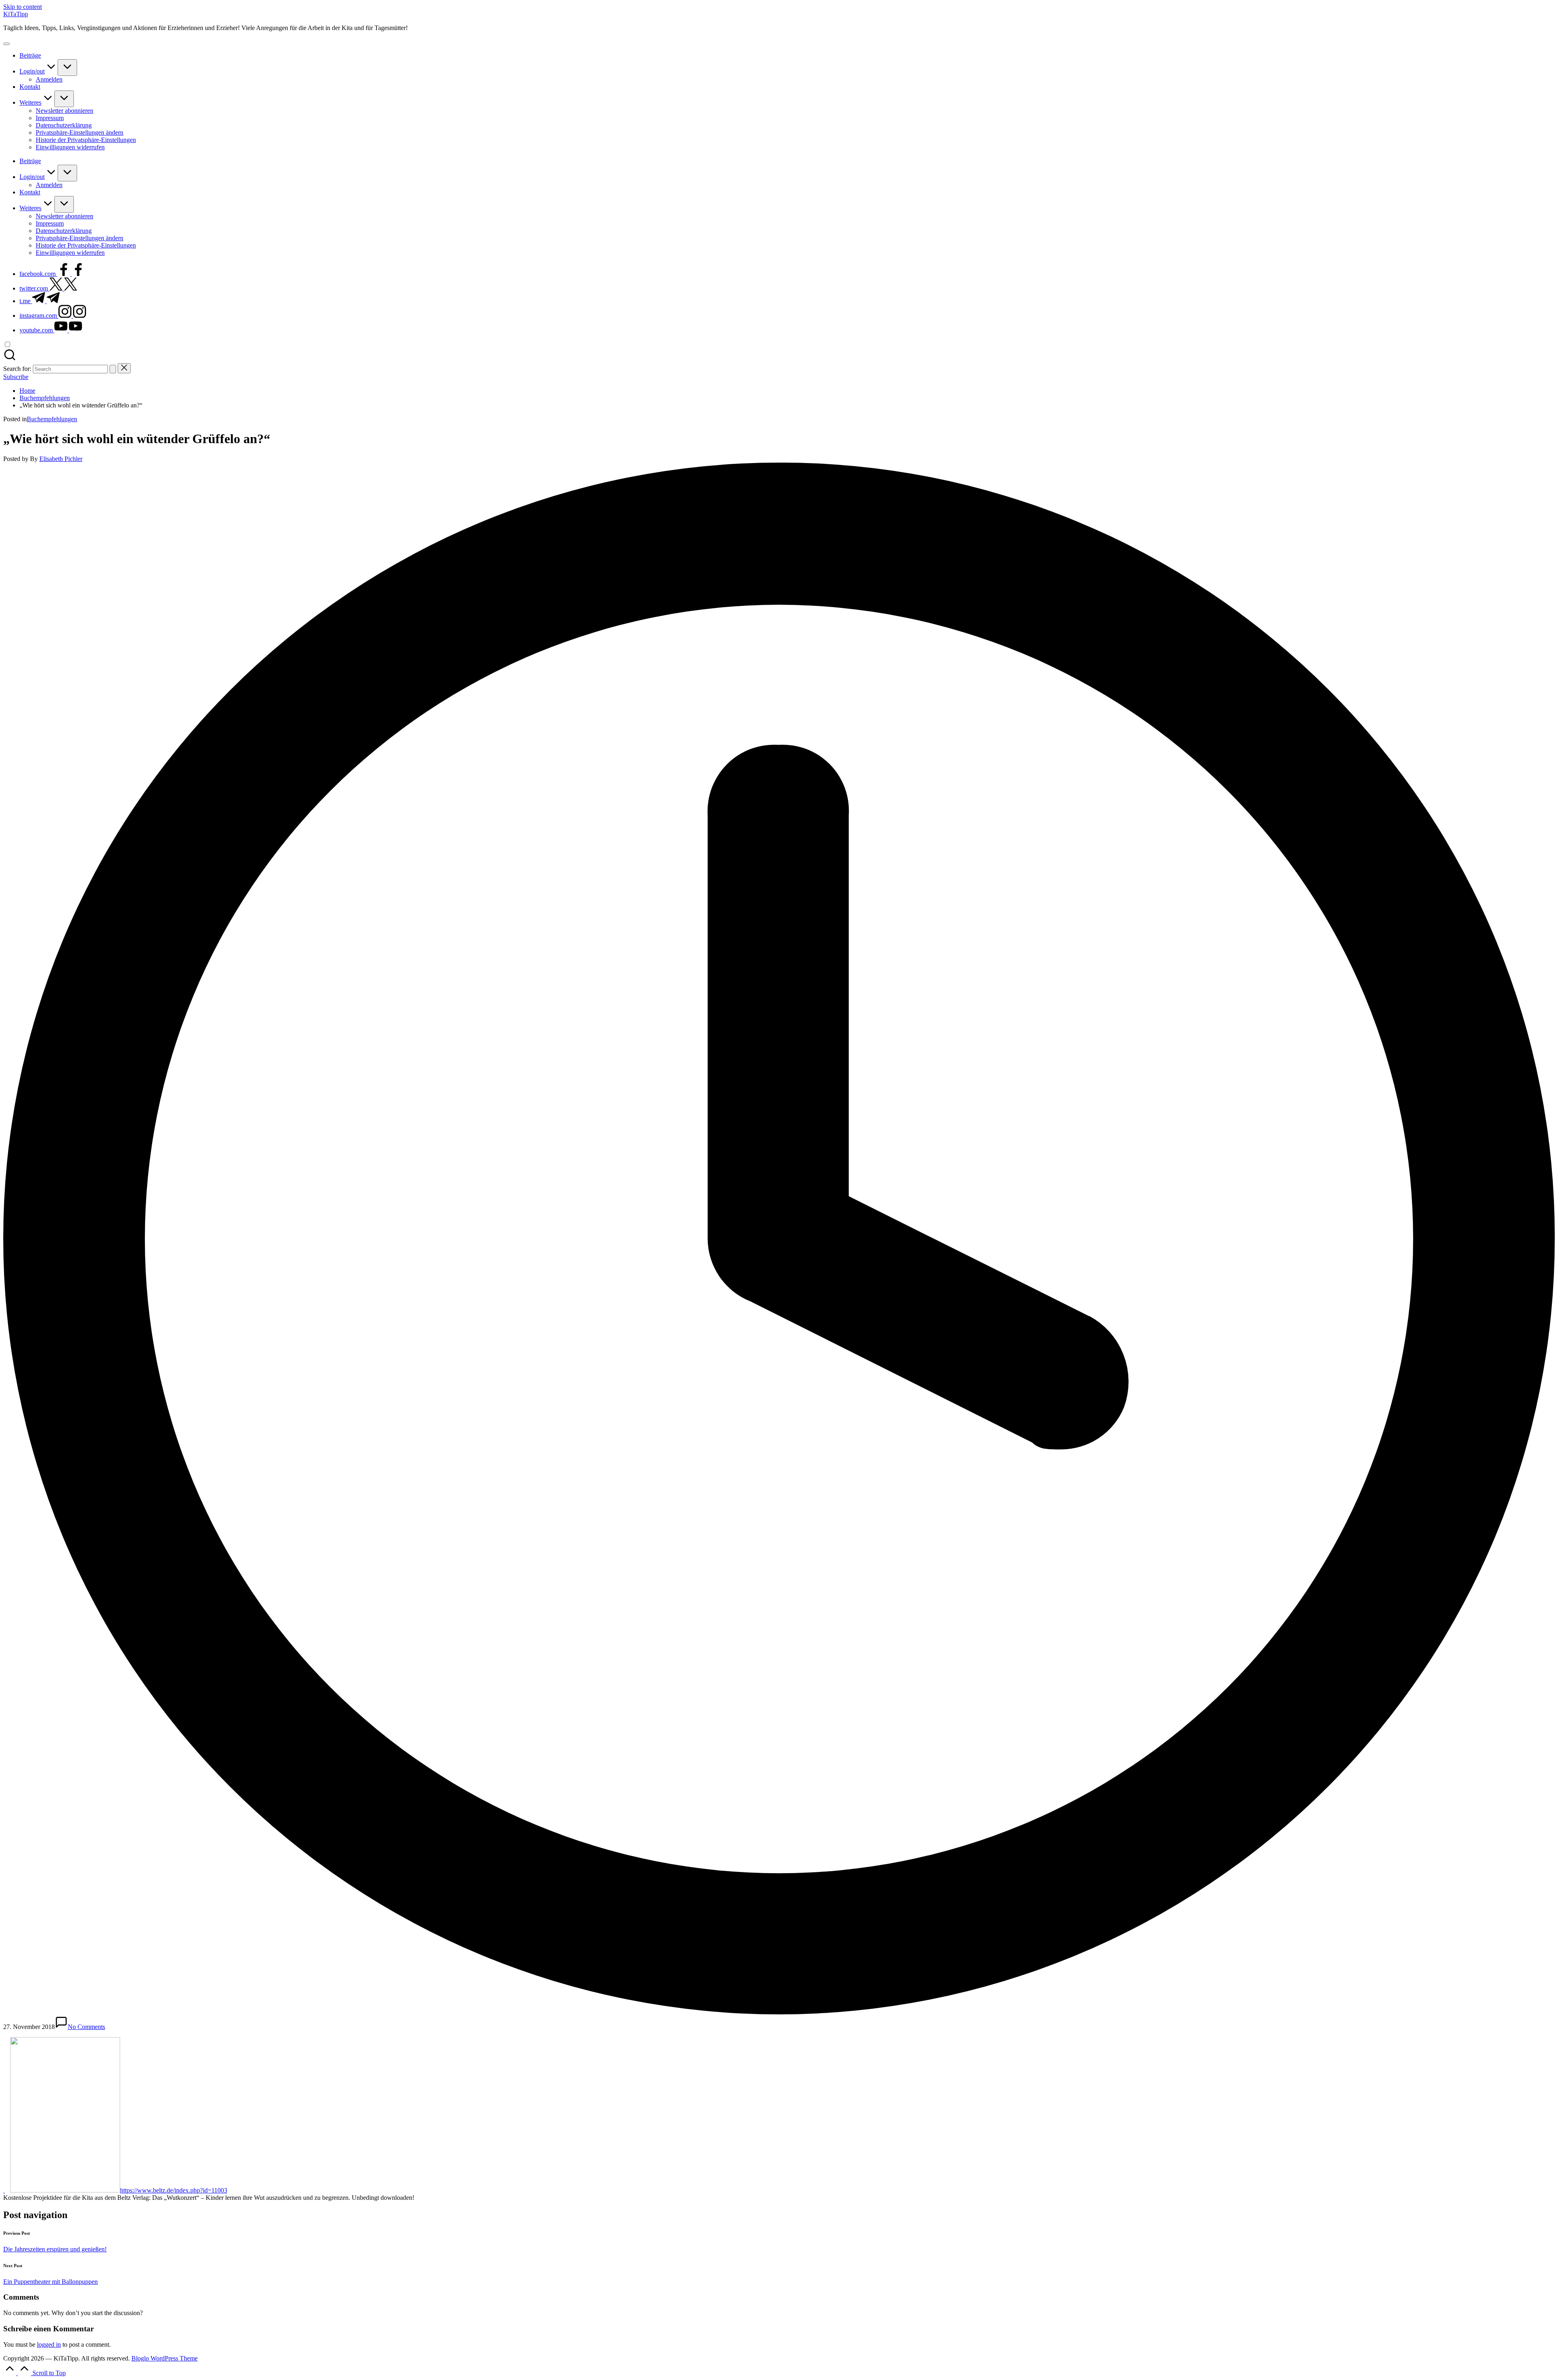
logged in (49, 2344)
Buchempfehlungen (52, 419)
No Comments (86, 2027)
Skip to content (23, 7)
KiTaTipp (16, 14)
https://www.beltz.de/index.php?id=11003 (174, 2190)
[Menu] (6, 44)
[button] (80, 132)
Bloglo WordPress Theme (165, 2358)
